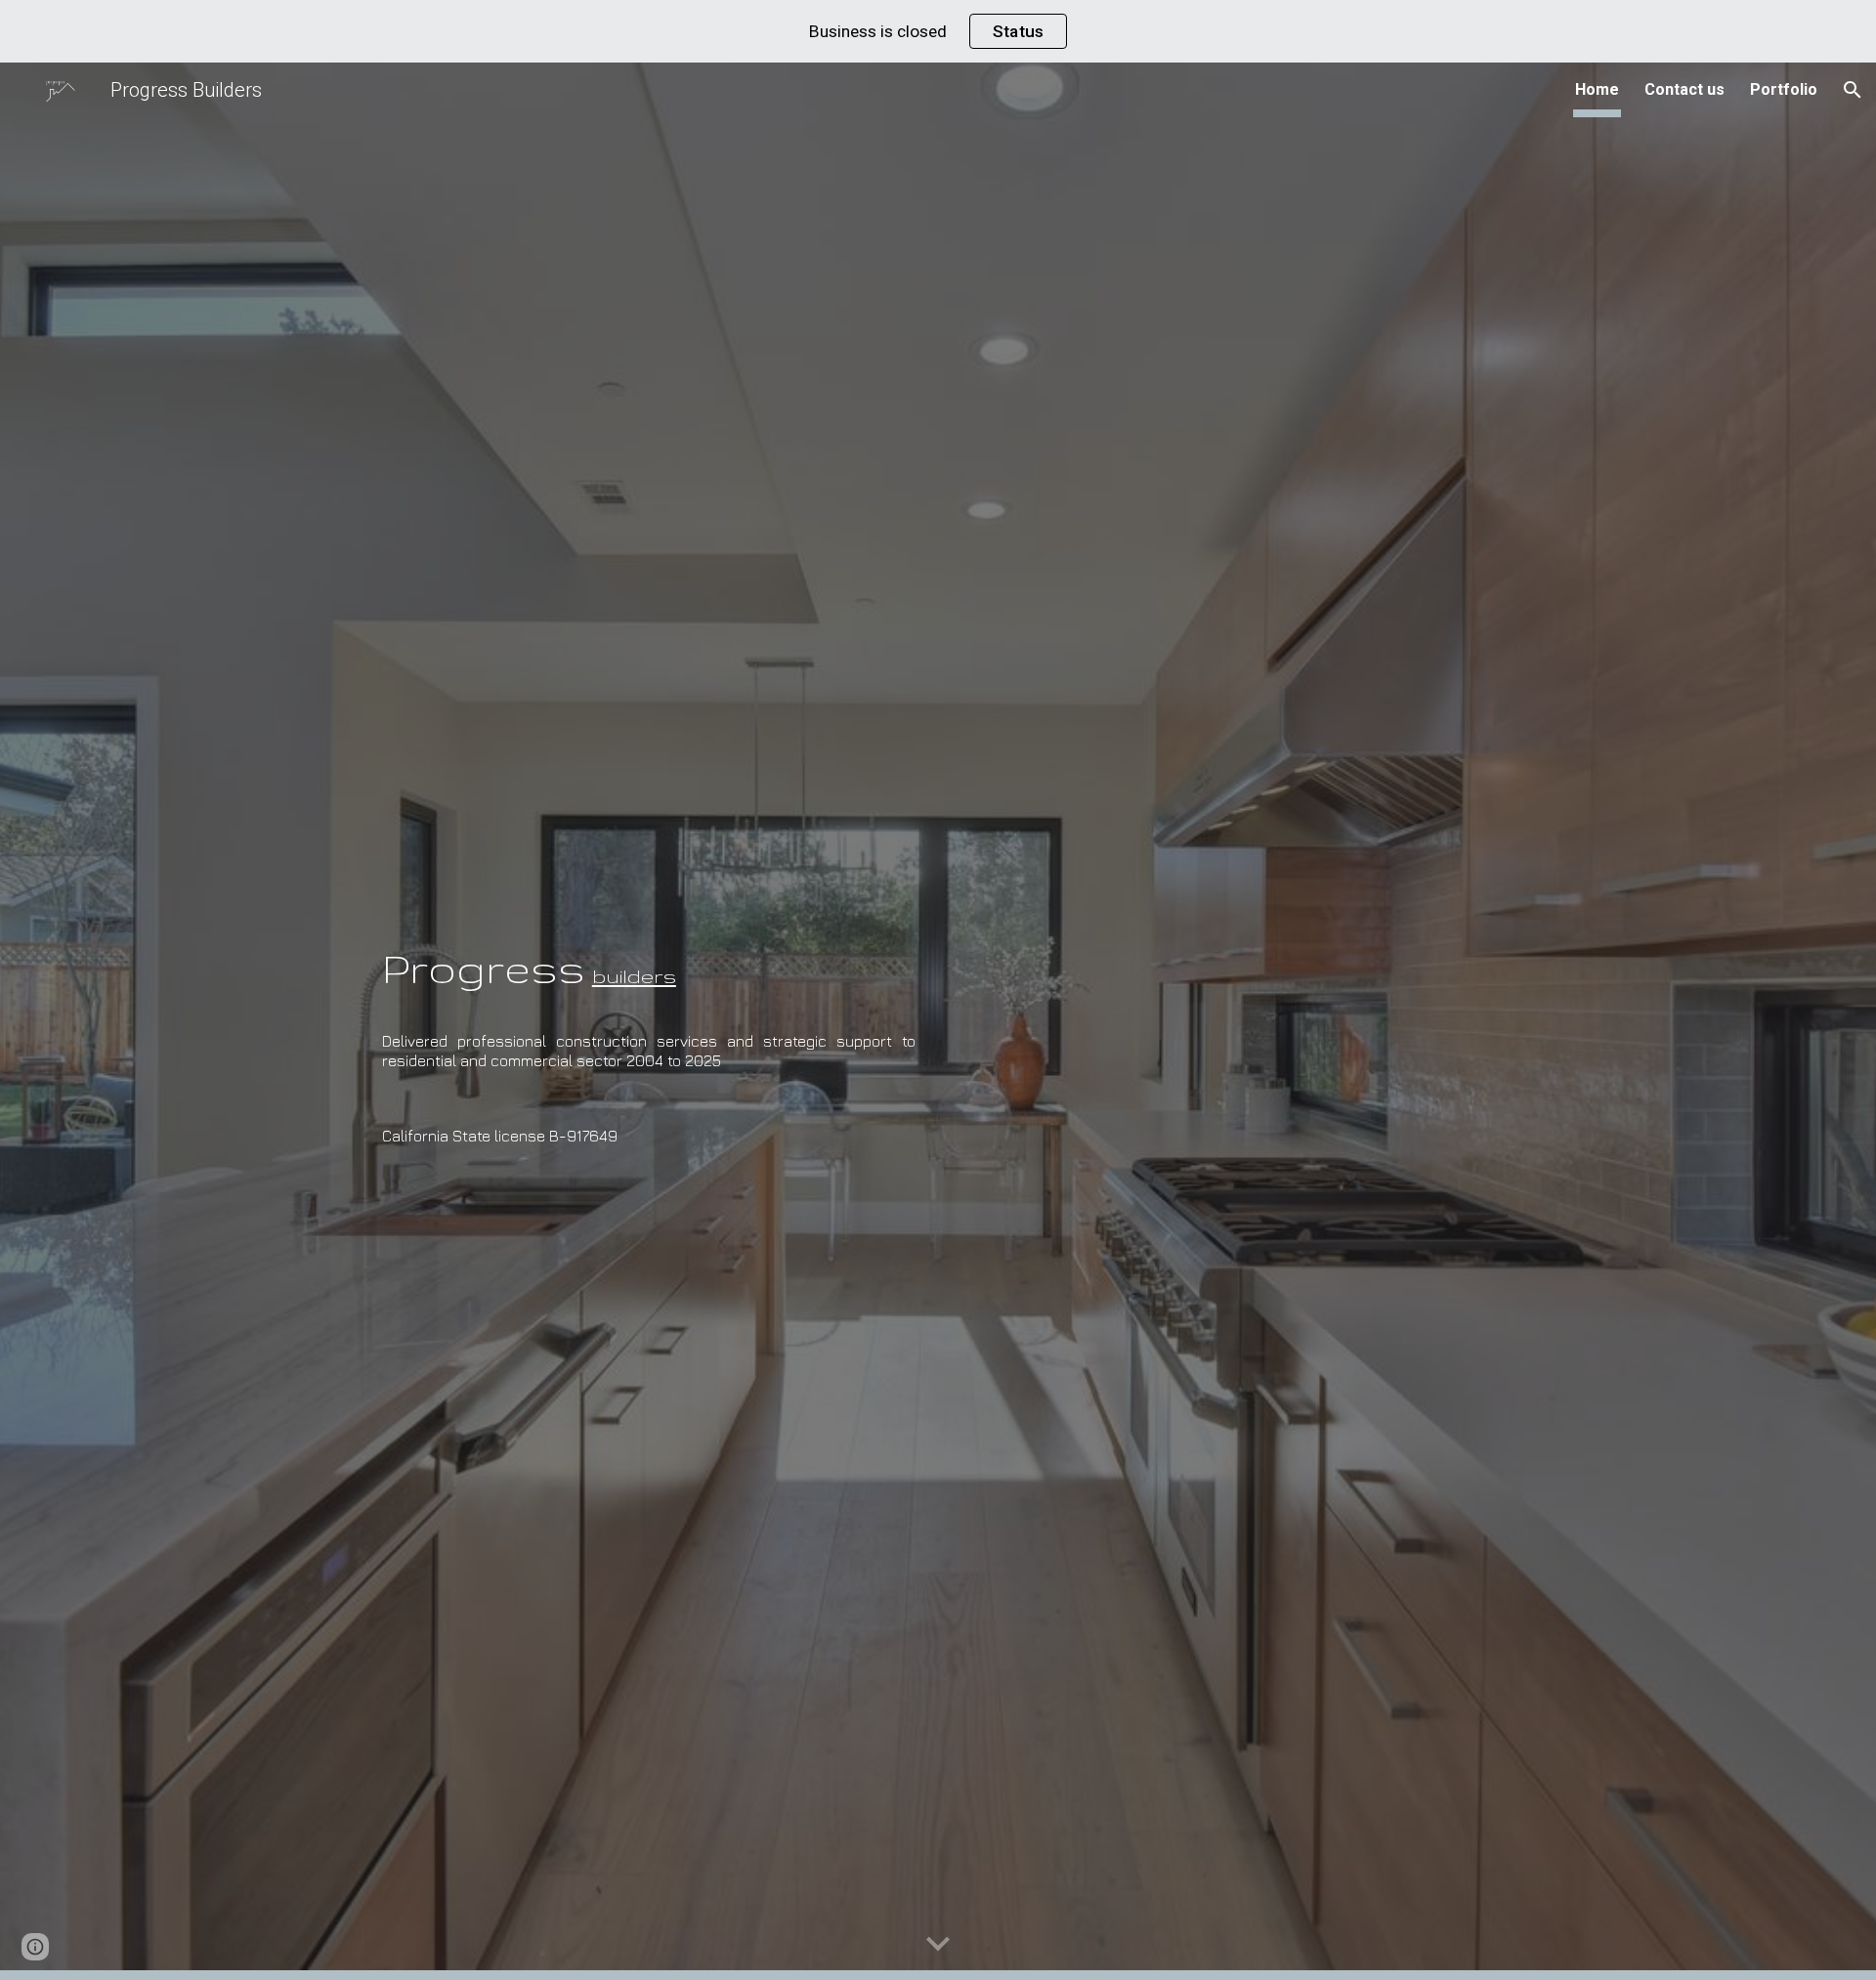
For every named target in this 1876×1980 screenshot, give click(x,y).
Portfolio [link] (1784, 89)
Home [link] (1597, 89)
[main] (649, 949)
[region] (938, 31)
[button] (1853, 90)
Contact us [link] (1684, 89)
